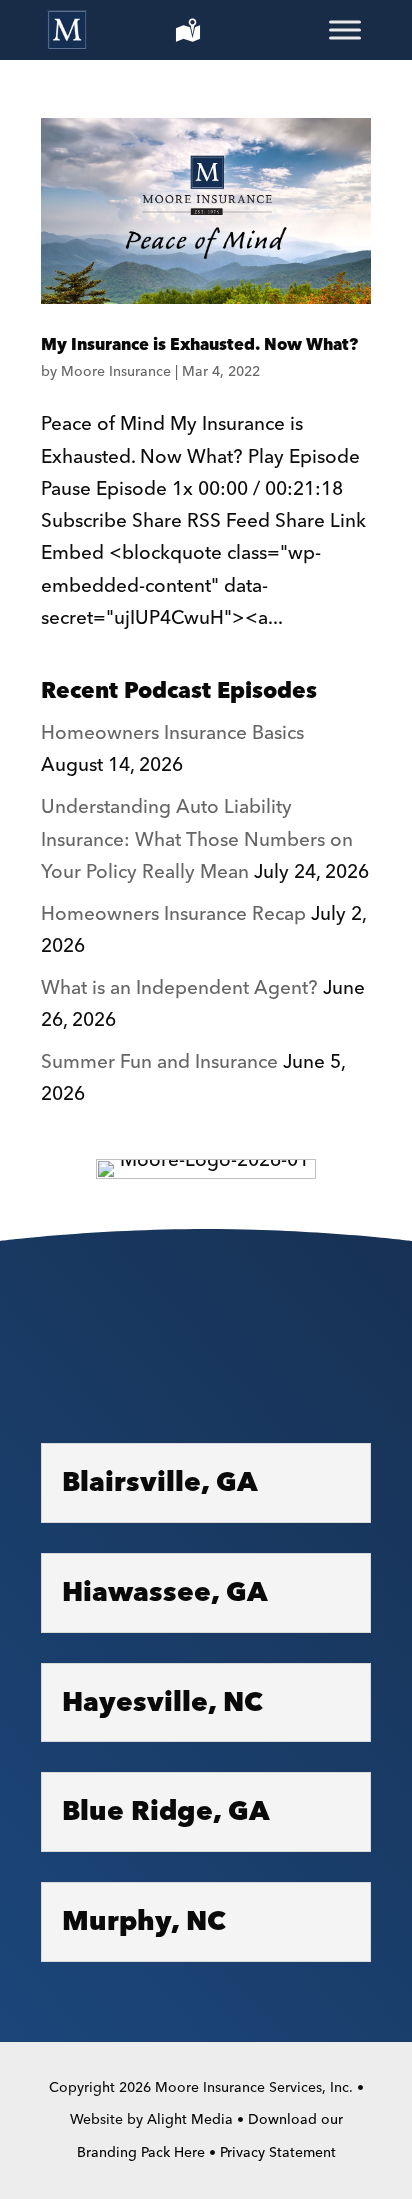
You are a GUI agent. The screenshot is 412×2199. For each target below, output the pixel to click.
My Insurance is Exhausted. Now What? (199, 345)
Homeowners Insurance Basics (172, 733)
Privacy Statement (278, 2153)
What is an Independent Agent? (179, 988)
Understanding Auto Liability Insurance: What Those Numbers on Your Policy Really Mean (197, 840)
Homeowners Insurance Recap (173, 914)
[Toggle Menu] (345, 30)
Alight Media (190, 2120)
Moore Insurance (116, 372)
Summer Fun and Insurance (159, 1062)
